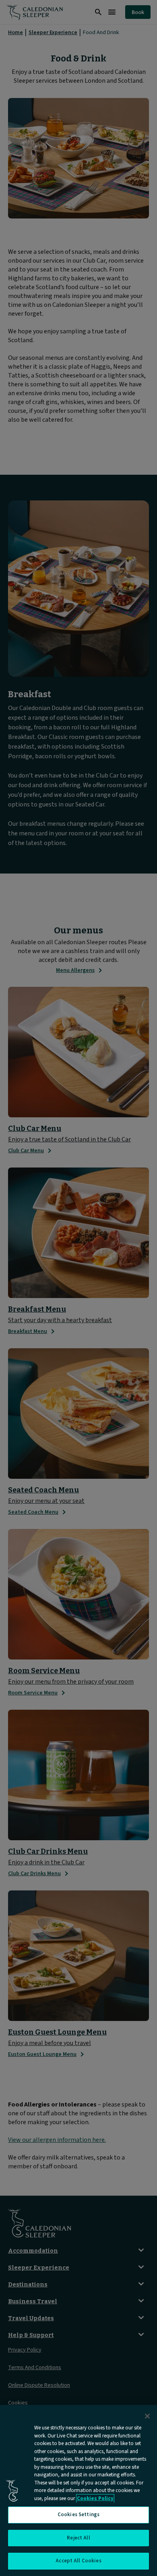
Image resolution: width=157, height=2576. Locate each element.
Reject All (78, 2538)
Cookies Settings (78, 2515)
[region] (78, 2490)
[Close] (147, 2416)
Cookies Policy (95, 2498)
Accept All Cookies (78, 2561)
